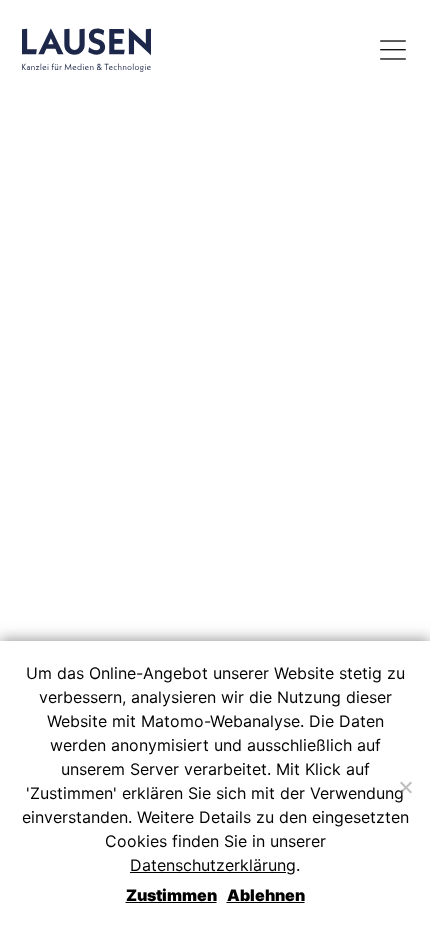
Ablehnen (266, 895)
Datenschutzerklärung (213, 865)
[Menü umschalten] (393, 50)
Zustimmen (171, 895)
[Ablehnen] (405, 787)
